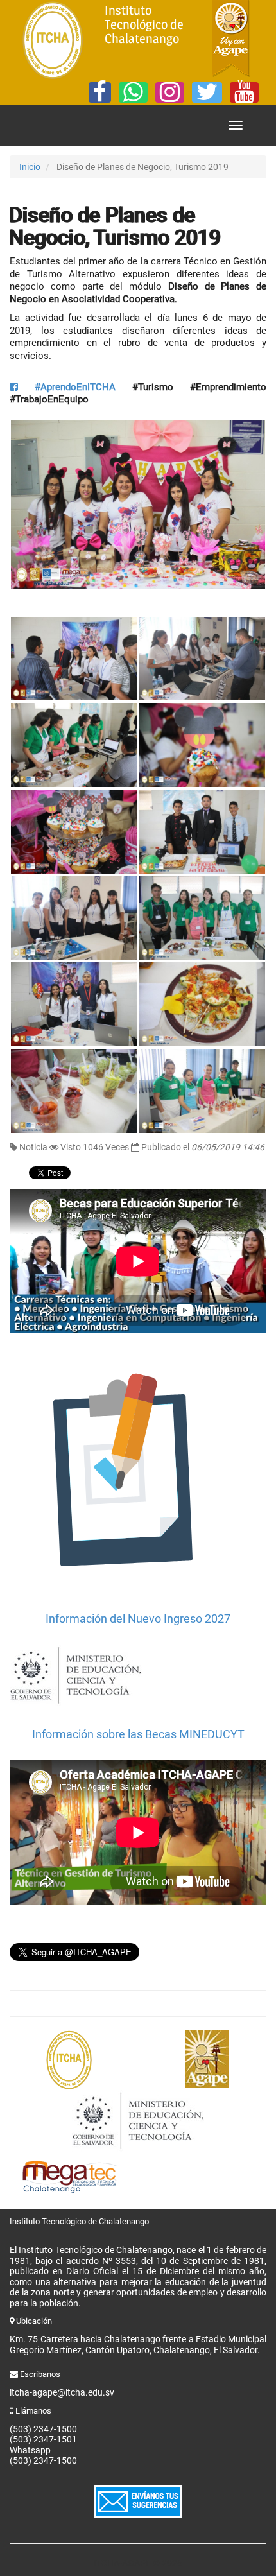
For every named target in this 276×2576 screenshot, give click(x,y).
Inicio (30, 167)
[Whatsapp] (133, 92)
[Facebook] (100, 92)
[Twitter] (207, 92)
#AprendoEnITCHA (67, 387)
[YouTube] (244, 92)
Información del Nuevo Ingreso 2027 (138, 1619)
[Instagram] (170, 92)
